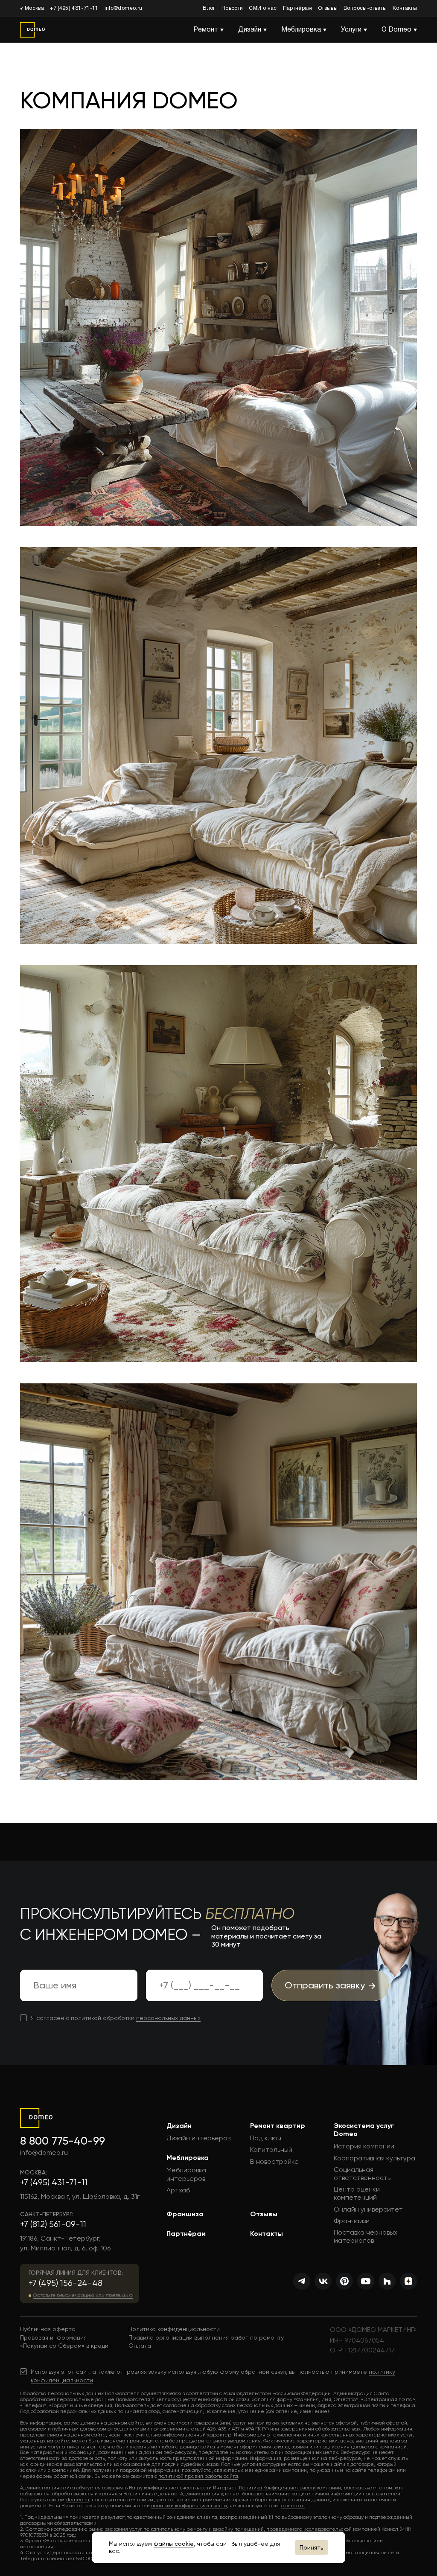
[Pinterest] (344, 2281)
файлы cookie (174, 2544)
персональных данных (168, 2018)
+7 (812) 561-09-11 (53, 2224)
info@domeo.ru (124, 8)
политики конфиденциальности (189, 2506)
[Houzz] (387, 2281)
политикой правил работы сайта (198, 2476)
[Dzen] (408, 2281)
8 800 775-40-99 (63, 2141)
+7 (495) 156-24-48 (66, 2283)
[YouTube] (366, 2281)
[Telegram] (302, 2281)
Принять (312, 2547)
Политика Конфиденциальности (277, 2488)
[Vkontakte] (323, 2281)
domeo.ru (77, 2500)
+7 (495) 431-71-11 (74, 8)
